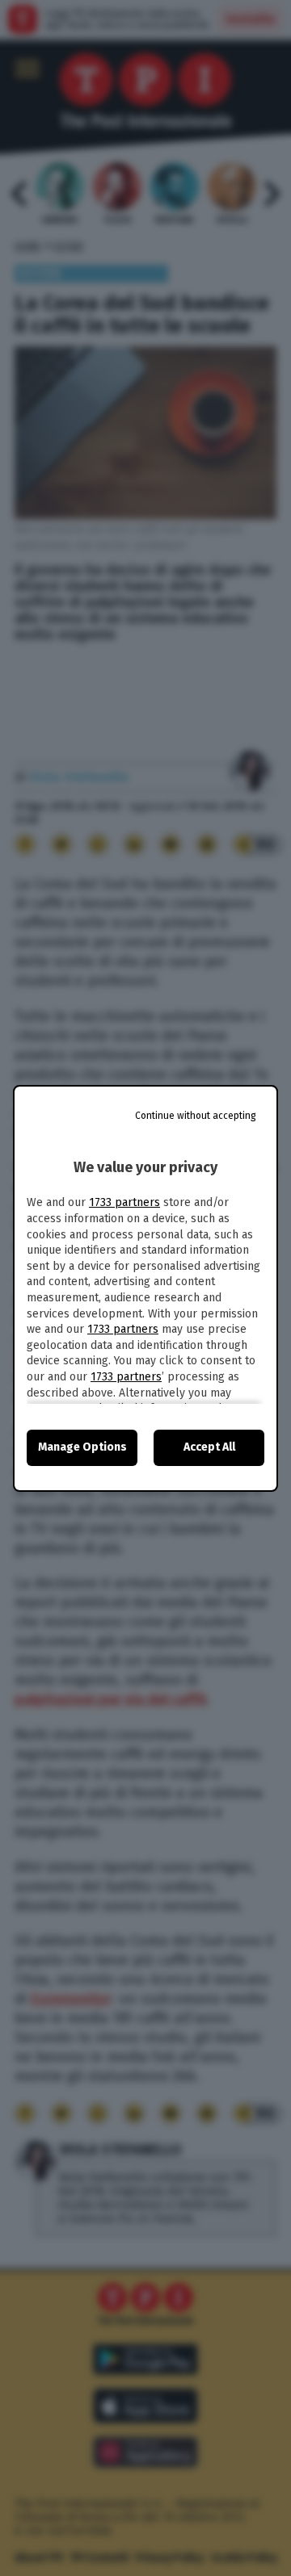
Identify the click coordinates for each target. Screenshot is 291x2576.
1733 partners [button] (124, 1202)
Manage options (82, 1447)
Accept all (209, 1447)
